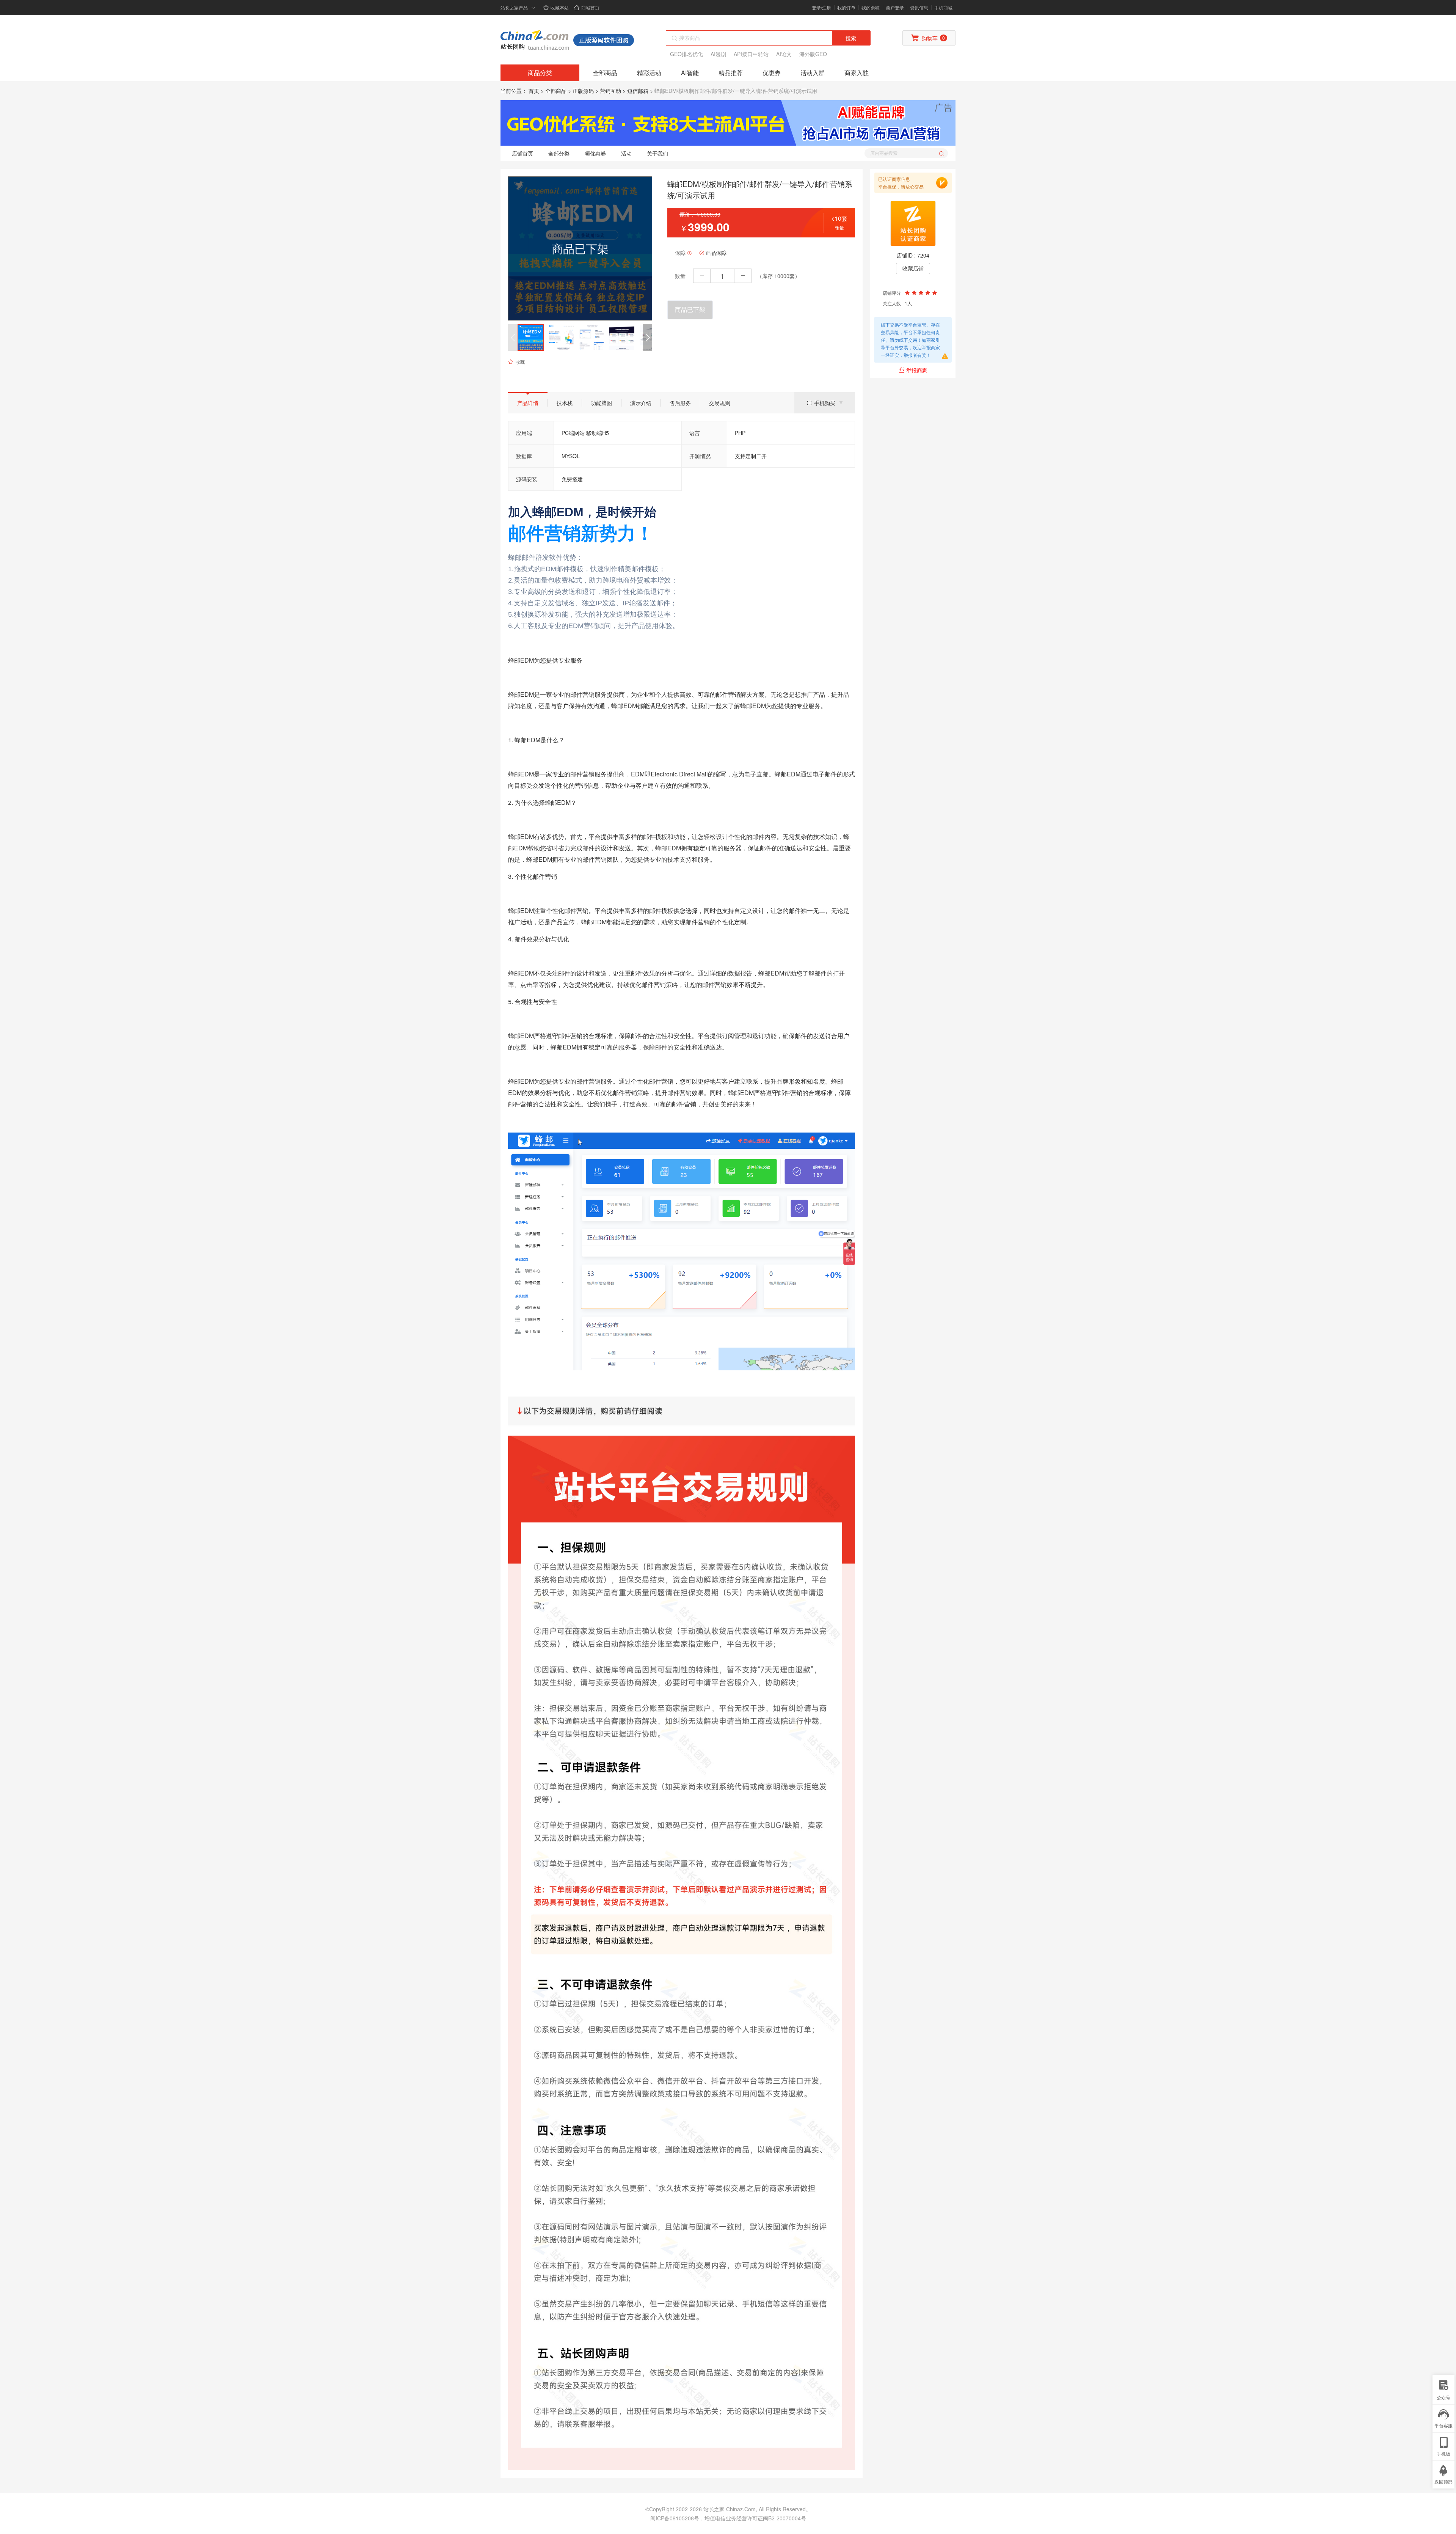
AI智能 (690, 73)
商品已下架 (690, 310)
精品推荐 (731, 73)
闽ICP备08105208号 (675, 2518)
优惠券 (772, 73)
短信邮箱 (638, 91)
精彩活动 (649, 73)
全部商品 (605, 73)
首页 (534, 91)
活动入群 (813, 73)
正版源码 (583, 91)
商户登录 (895, 7)
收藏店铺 (913, 269)
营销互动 (610, 91)
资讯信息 (919, 7)
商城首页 (590, 7)
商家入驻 (857, 73)
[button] (647, 338)
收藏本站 (560, 7)
